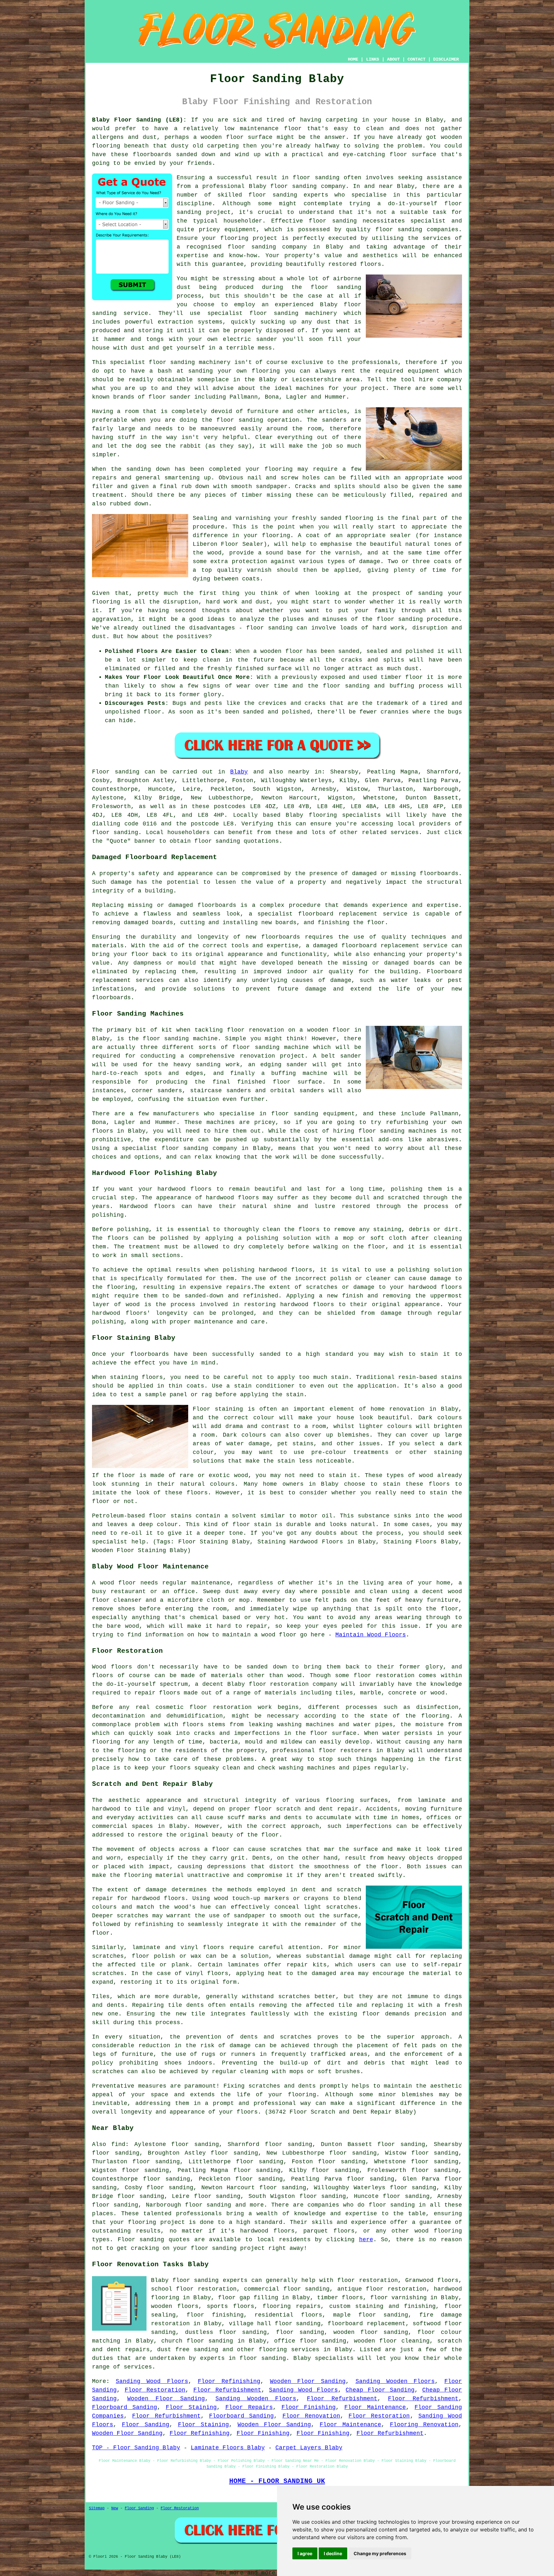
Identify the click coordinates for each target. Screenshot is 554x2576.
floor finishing (215, 2315)
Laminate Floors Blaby (228, 2448)
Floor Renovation (311, 2416)
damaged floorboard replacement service (380, 946)
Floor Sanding (146, 2425)
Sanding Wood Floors (152, 2381)
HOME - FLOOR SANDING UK (277, 2481)
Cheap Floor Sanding (380, 2390)
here (366, 2240)
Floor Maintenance (375, 2407)
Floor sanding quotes (154, 2240)
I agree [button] (305, 2553)
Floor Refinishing (229, 2381)
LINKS (373, 59)
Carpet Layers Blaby (309, 2448)
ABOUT (393, 59)
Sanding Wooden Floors (395, 2381)
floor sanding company (267, 247)
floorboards (217, 905)
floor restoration (367, 2280)
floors (214, 1947)
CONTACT (416, 59)
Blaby (239, 772)
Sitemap (97, 2508)
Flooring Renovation (424, 2425)
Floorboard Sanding (125, 2407)
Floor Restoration (155, 2390)
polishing (133, 1229)
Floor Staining (191, 2407)
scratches (108, 2072)
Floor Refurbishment (227, 2390)
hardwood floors (158, 1898)
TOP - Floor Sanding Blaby (136, 2448)
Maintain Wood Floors (371, 1635)
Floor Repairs (249, 2407)
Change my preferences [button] (380, 2553)
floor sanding (240, 420)
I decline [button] (333, 2553)
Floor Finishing (309, 2407)
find (118, 2144)
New (115, 2508)
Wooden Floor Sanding (308, 2381)
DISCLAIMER (446, 59)
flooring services (289, 2350)
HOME (353, 59)
